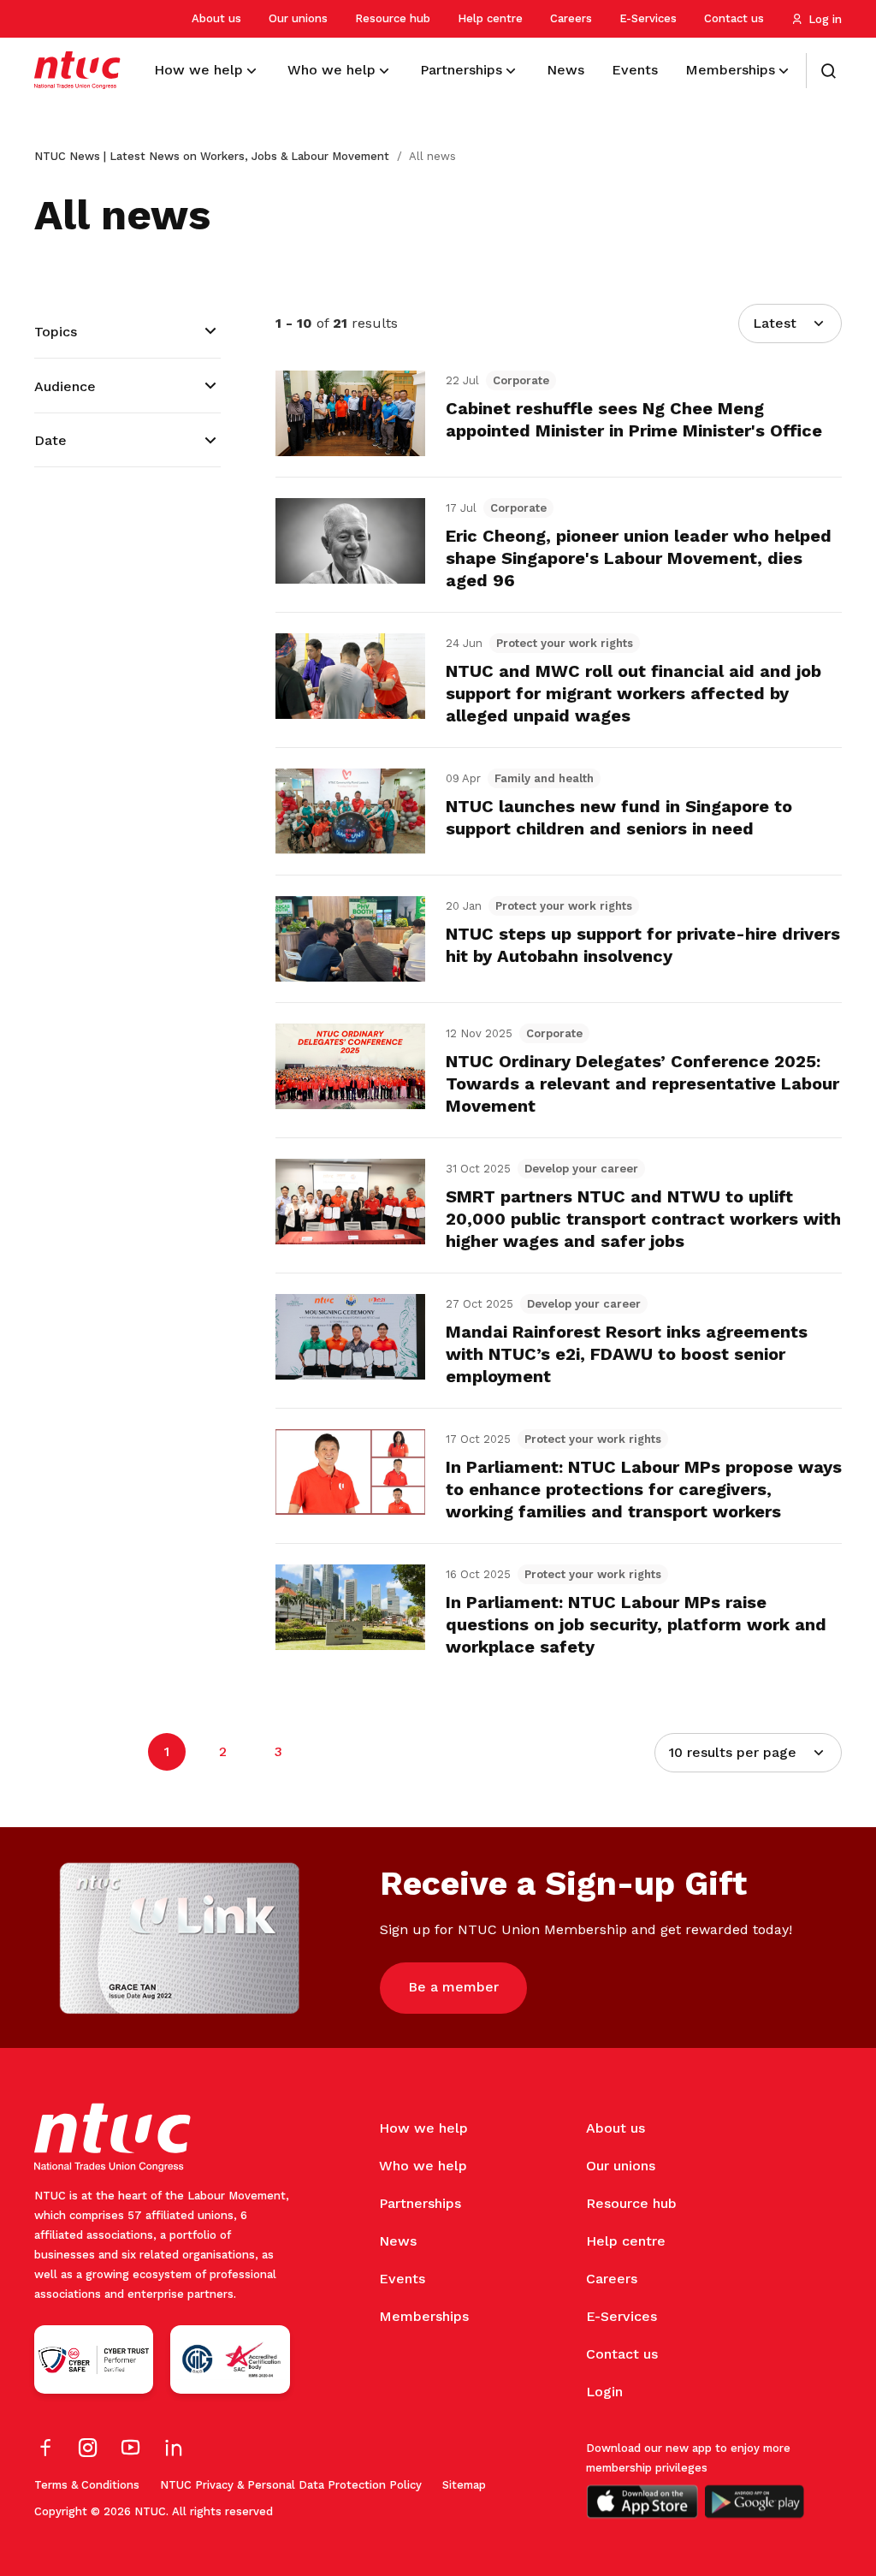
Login (604, 2392)
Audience (65, 386)
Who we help (423, 2166)
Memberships (424, 2316)
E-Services (648, 18)
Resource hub (393, 18)
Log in (825, 19)
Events (402, 2279)
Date (50, 440)
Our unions (298, 18)
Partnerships (420, 2203)
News (398, 2241)
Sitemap (464, 2485)
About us (216, 18)
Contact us (734, 18)
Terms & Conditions (87, 2485)
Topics (56, 332)
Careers (571, 18)
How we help (423, 2128)
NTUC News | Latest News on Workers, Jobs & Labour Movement (212, 156)
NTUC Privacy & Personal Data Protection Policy (291, 2485)
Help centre (490, 18)
